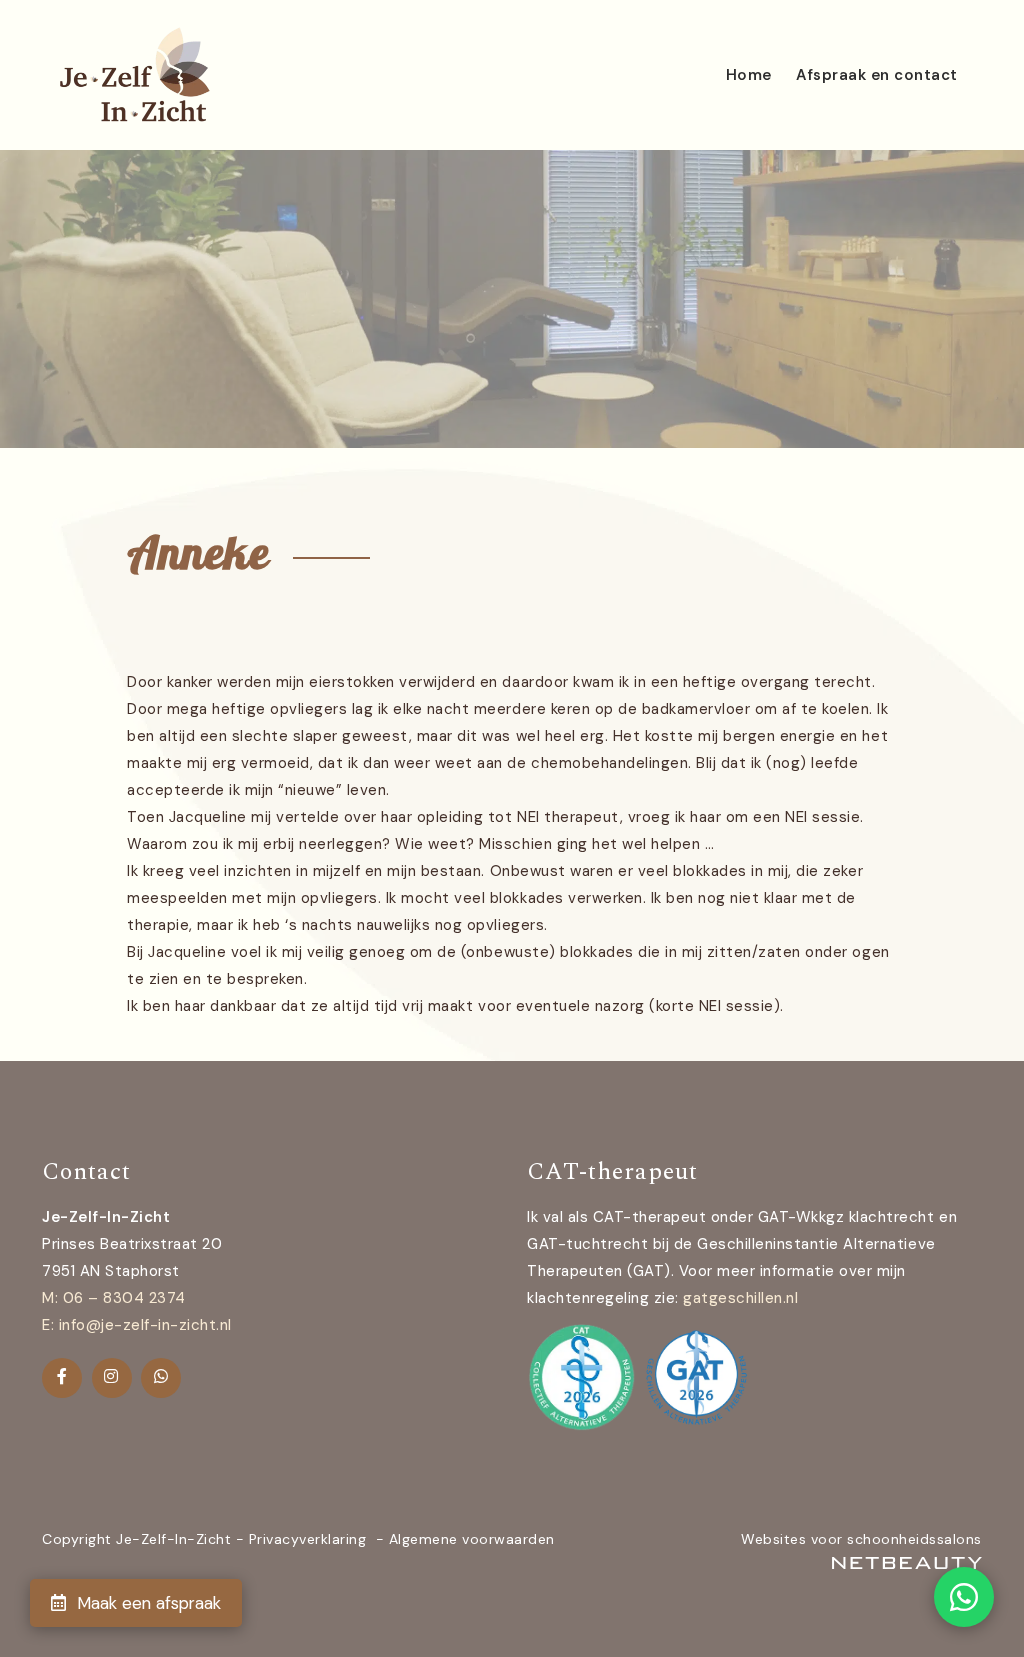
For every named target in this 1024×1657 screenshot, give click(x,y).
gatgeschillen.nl (740, 1298)
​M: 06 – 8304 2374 (114, 1298)
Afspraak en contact (877, 75)
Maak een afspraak (146, 1603)
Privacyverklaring (308, 1539)
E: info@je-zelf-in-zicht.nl (137, 1325)
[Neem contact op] (964, 1597)
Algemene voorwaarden (472, 1539)
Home (749, 75)
